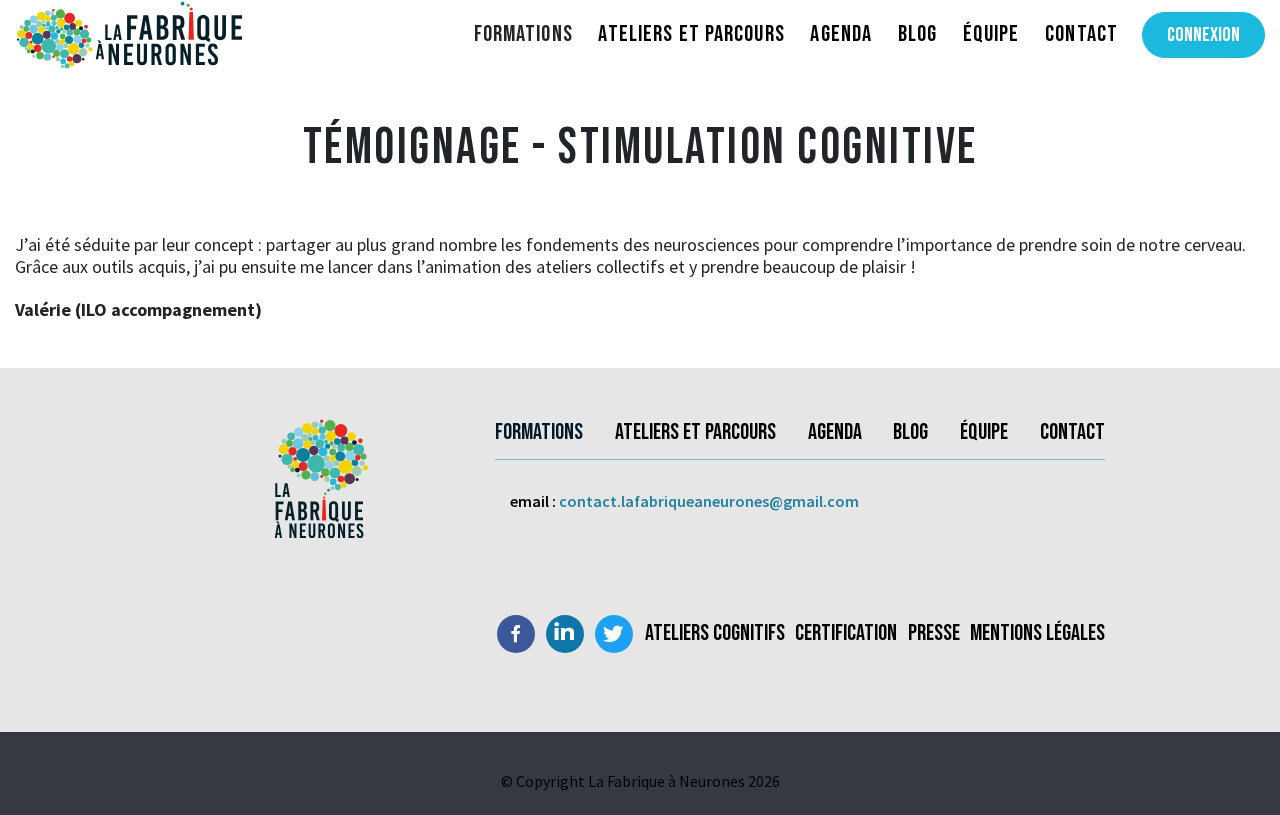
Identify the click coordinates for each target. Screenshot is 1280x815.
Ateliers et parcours (691, 34)
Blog (917, 34)
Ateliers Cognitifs (715, 633)
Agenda (841, 34)
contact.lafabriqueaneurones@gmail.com (709, 501)
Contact (1081, 34)
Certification (846, 633)
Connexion (1203, 35)
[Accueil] (230, 35)
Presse (934, 633)
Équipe (991, 34)
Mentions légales (1037, 633)
